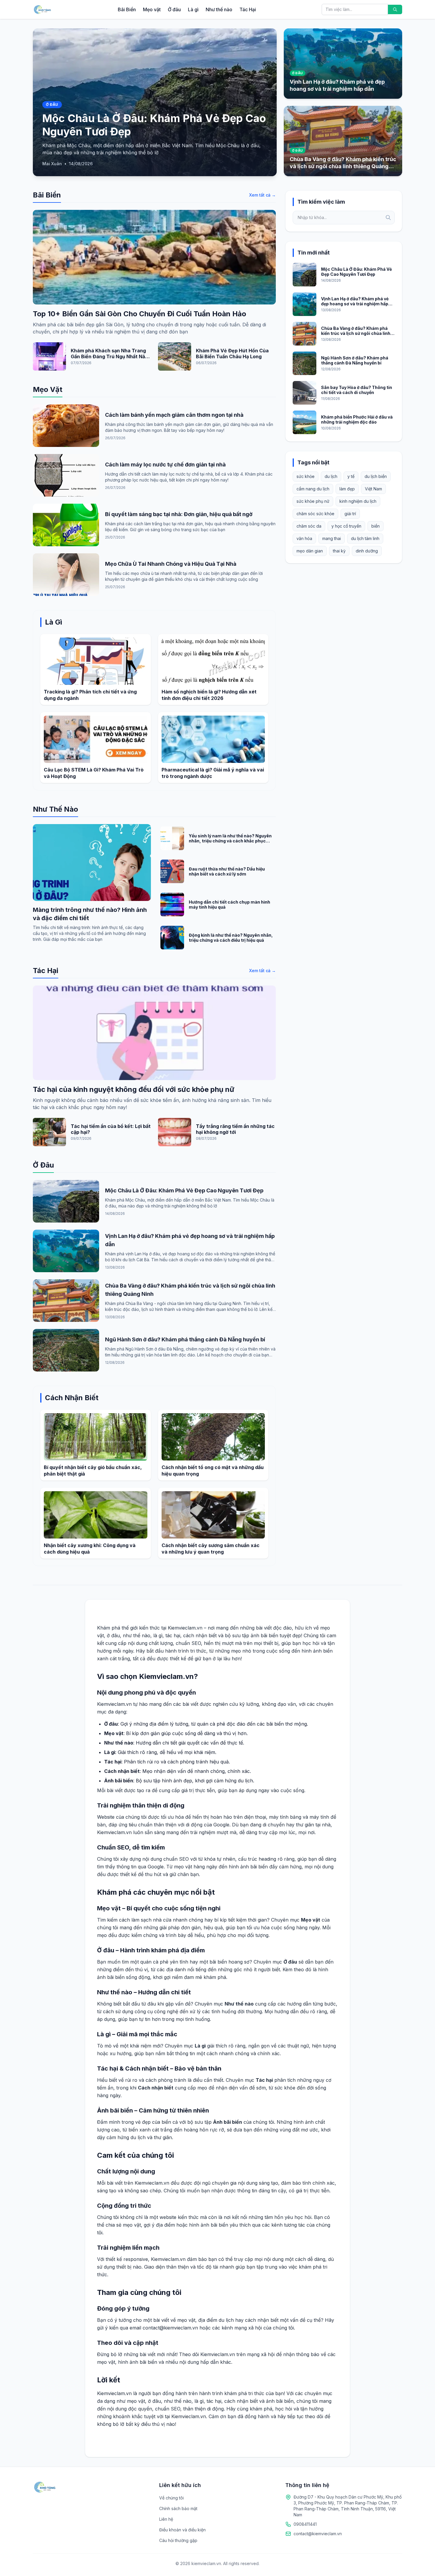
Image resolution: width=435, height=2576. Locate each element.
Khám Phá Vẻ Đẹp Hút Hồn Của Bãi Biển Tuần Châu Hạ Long (232, 354)
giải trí (350, 514)
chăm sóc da (309, 526)
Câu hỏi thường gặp (178, 2540)
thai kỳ (339, 551)
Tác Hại (248, 9)
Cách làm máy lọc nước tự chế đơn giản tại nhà (165, 465)
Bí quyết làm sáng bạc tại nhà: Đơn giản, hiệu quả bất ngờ (179, 514)
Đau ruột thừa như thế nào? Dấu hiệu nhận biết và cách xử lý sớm (227, 872)
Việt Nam (373, 489)
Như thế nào (219, 9)
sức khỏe (306, 476)
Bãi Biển (127, 9)
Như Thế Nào (55, 809)
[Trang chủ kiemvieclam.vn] (42, 9)
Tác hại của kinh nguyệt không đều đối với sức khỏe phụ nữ (134, 1089)
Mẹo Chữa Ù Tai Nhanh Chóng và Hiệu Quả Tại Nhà (171, 564)
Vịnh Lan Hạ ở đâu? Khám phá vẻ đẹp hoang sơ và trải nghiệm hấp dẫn (355, 304)
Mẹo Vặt (48, 389)
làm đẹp (347, 489)
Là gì (193, 9)
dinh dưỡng (367, 551)
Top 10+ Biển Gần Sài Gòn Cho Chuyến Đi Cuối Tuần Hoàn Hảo (140, 314)
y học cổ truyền (346, 526)
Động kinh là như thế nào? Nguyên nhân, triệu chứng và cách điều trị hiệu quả (231, 938)
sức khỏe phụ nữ (313, 501)
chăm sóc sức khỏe (315, 514)
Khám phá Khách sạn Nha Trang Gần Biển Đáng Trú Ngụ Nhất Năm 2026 (110, 356)
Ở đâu (174, 9)
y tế (351, 476)
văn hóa (304, 538)
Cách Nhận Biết (72, 1398)
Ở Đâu (43, 1165)
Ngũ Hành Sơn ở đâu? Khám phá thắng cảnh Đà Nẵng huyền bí (185, 1339)
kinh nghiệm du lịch (358, 501)
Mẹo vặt (152, 9)
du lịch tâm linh (365, 538)
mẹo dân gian (310, 551)
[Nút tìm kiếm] (395, 9)
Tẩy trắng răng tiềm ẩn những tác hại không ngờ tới (235, 1129)
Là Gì (54, 622)
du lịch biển (376, 476)
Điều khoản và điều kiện (182, 2530)
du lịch (331, 476)
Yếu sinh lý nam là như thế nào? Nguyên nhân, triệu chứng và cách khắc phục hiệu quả (230, 841)
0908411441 (305, 2524)
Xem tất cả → (262, 195)
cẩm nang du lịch (313, 489)
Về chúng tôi (171, 2498)
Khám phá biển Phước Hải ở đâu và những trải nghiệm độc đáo (357, 420)
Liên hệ (166, 2519)
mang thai (332, 538)
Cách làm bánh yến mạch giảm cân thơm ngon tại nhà (174, 415)
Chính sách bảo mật (178, 2508)
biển (376, 526)
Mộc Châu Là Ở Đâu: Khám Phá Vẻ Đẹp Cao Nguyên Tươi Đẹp (184, 1190)
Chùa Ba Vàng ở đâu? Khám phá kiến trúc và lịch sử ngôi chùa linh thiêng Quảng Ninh (356, 333)
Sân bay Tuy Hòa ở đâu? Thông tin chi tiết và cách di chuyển (357, 390)
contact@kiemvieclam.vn (318, 2534)
